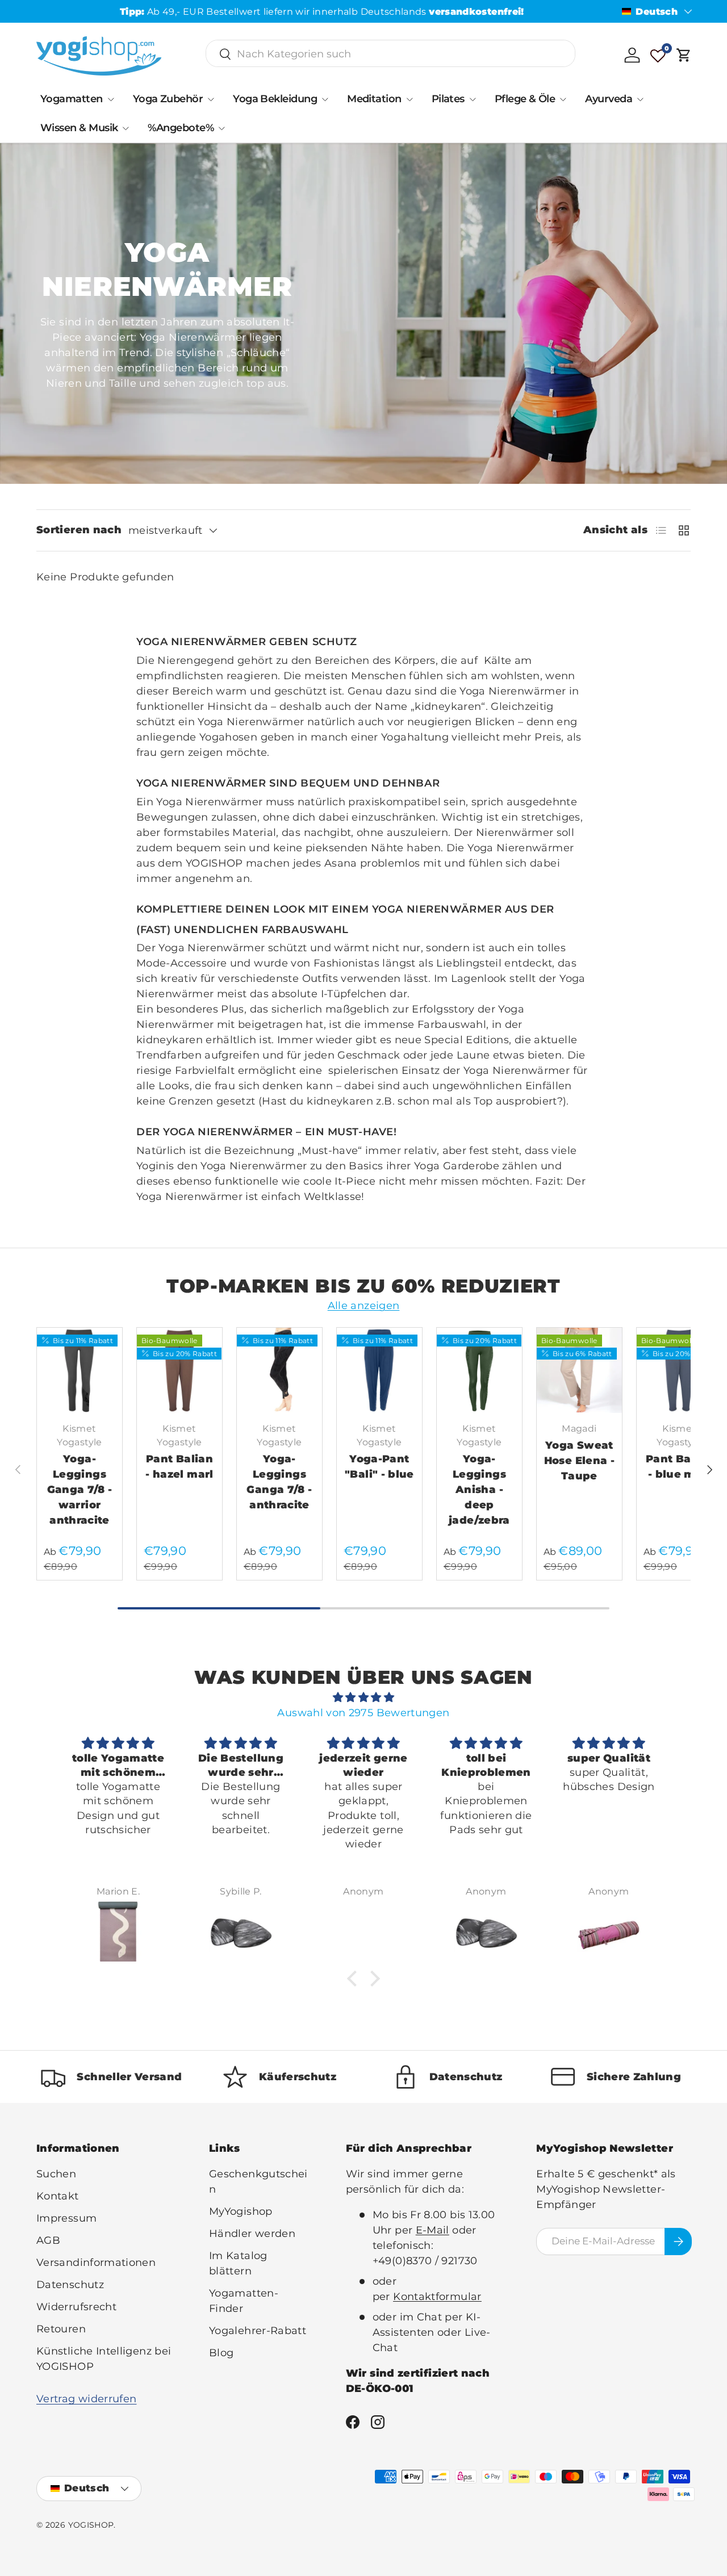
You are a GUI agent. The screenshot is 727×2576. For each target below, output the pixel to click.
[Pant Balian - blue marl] (679, 1370)
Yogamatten (72, 99)
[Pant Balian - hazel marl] (179, 1370)
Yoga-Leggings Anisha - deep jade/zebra (479, 1490)
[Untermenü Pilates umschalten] (473, 99)
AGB (48, 2240)
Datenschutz (70, 2285)
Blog (221, 2353)
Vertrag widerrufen (86, 2399)
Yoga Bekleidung (275, 99)
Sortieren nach (79, 530)
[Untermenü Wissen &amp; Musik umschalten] (126, 128)
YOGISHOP (91, 2525)
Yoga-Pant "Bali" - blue (379, 1467)
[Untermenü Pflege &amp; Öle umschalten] (563, 99)
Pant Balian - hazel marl (179, 1467)
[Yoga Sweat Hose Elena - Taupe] (579, 1370)
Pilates (448, 99)
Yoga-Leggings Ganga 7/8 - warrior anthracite (80, 1490)
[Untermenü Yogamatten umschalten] (111, 99)
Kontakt (58, 2196)
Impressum (66, 2218)
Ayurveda (609, 99)
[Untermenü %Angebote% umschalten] (222, 128)
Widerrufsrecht (76, 2307)
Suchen (56, 2174)
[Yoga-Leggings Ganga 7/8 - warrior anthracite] (80, 1370)
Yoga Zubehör (168, 99)
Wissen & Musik (79, 128)
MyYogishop (241, 2211)
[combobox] (390, 54)
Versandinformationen (96, 2263)
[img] (363, 1697)
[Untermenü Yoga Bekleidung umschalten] (325, 99)
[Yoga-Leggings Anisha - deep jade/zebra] (479, 1370)
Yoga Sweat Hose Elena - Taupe (579, 1461)
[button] (684, 55)
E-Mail (433, 2230)
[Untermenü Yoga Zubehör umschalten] (211, 99)
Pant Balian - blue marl (679, 1467)
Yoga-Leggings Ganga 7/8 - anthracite (279, 1482)
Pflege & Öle (525, 99)
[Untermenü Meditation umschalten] (410, 99)
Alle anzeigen (364, 1306)
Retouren (61, 2329)
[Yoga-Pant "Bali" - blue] (379, 1370)
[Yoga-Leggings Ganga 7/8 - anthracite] (279, 1370)
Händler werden (252, 2234)
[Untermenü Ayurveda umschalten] (640, 99)
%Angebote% (181, 128)
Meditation (374, 99)
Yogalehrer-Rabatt (258, 2331)
